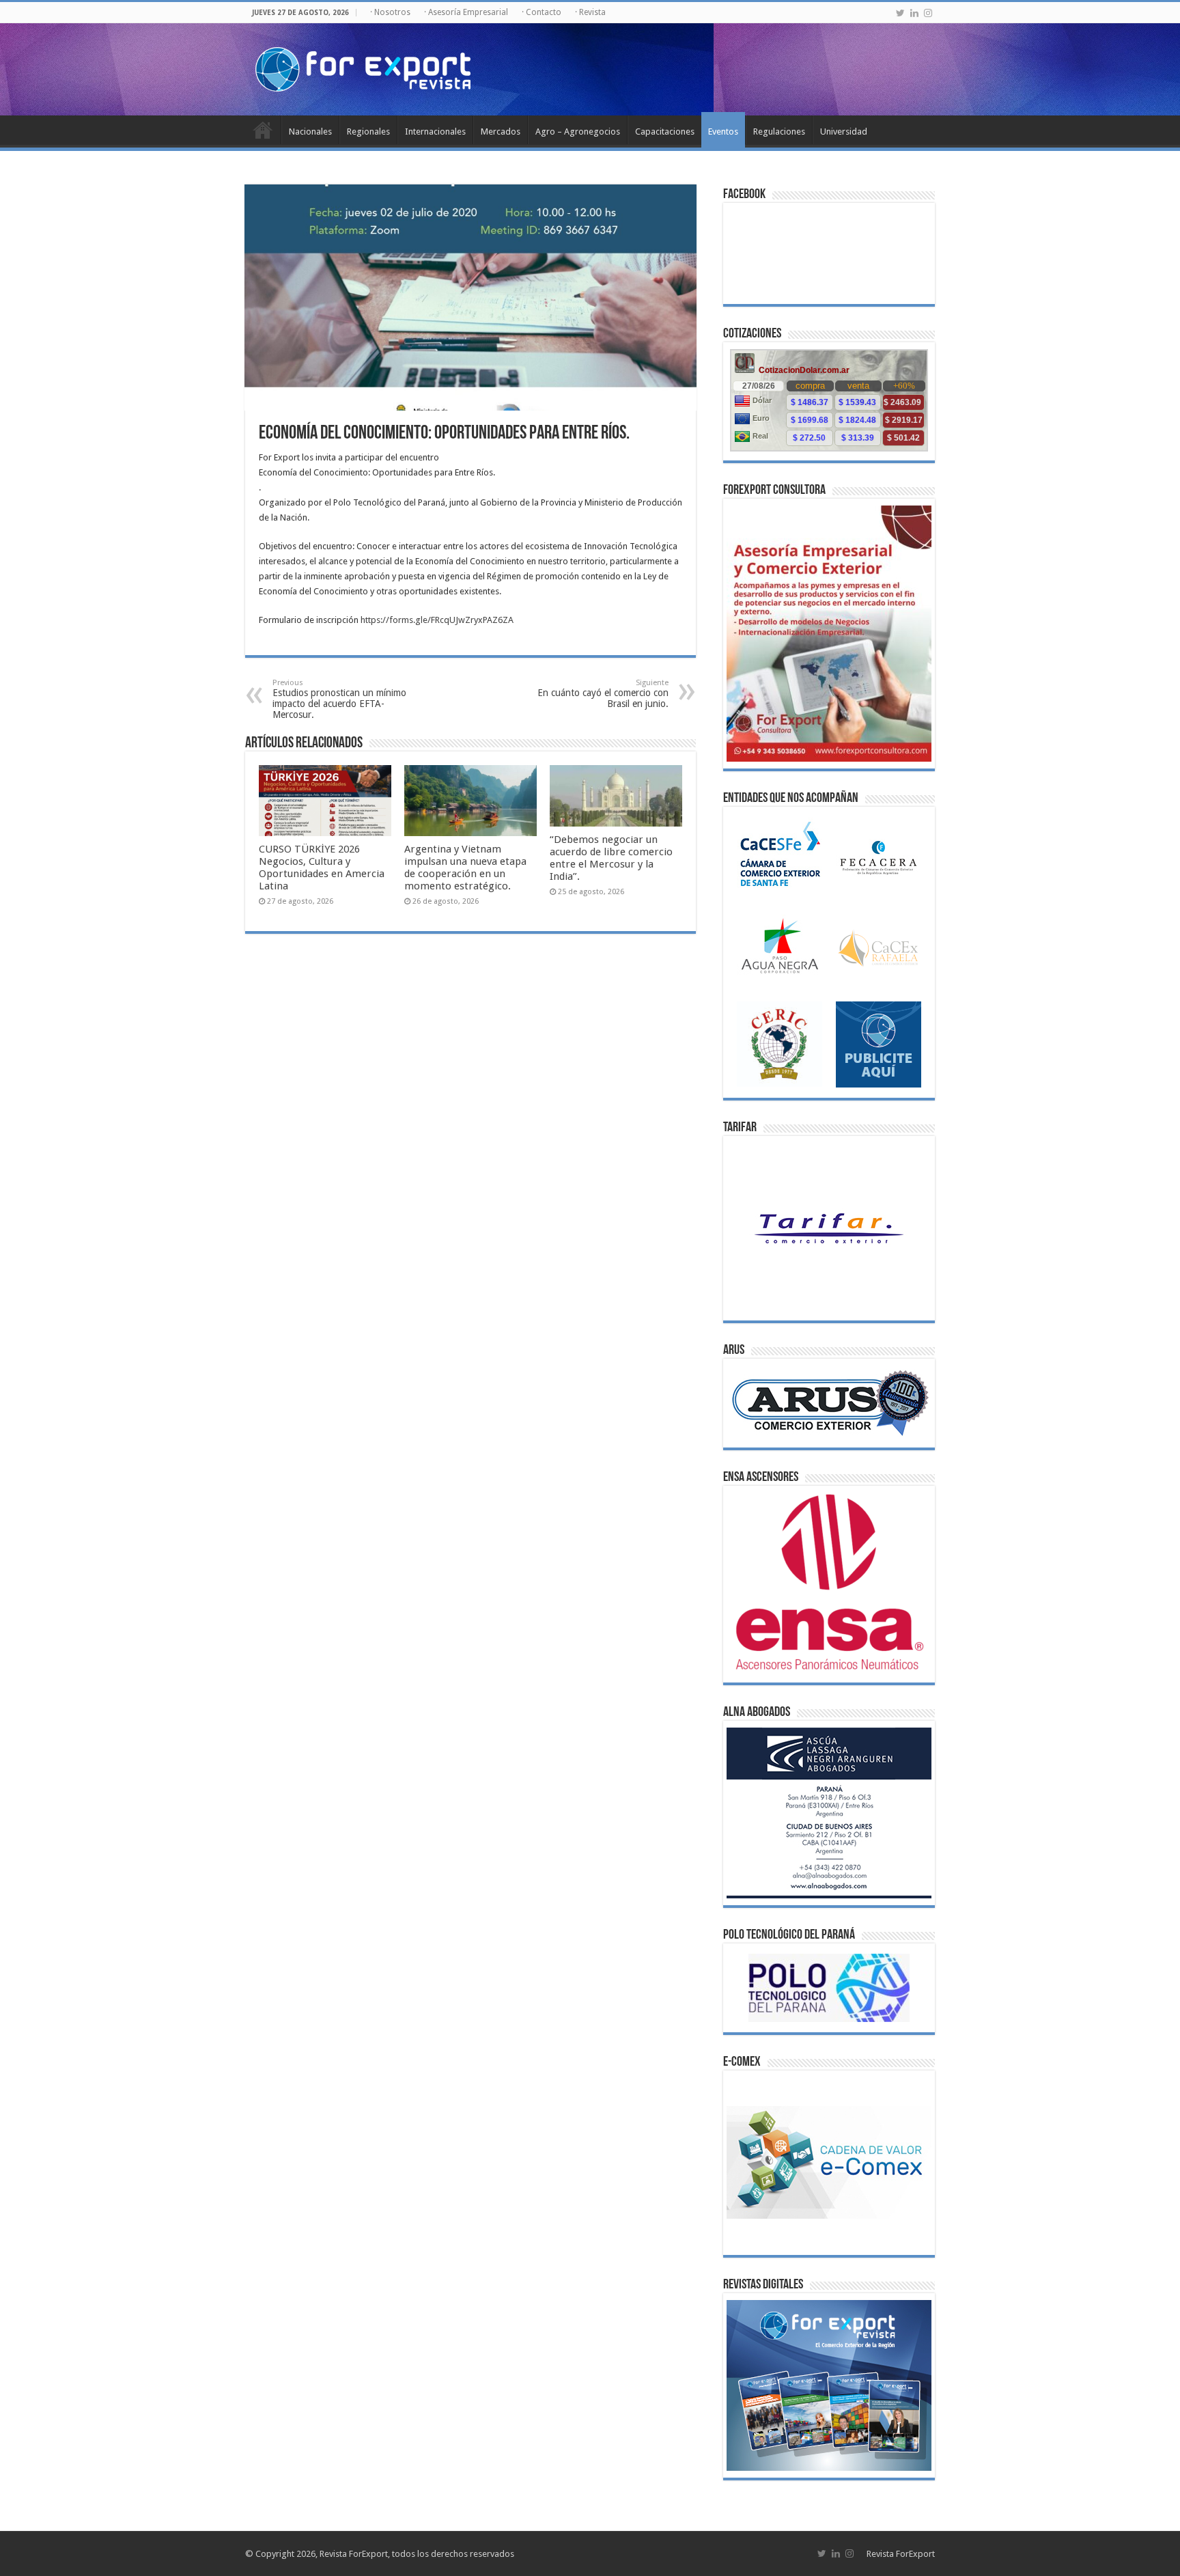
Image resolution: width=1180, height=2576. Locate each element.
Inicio (263, 130)
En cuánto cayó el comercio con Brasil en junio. (603, 694)
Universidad (844, 131)
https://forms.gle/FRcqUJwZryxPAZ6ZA (437, 620)
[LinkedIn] (914, 13)
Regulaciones (779, 131)
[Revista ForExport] (363, 67)
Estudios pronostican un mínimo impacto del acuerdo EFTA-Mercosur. (339, 699)
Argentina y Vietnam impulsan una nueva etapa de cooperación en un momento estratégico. (465, 868)
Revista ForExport (901, 2554)
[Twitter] (900, 13)
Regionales (368, 131)
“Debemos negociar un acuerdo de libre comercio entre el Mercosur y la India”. (611, 858)
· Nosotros (390, 12)
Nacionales (310, 131)
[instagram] (928, 13)
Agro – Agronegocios (578, 131)
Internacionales (435, 131)
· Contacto (542, 12)
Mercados (501, 131)
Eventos (723, 131)
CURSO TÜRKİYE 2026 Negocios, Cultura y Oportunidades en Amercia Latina (322, 868)
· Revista (590, 12)
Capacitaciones (665, 131)
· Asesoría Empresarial (466, 12)
